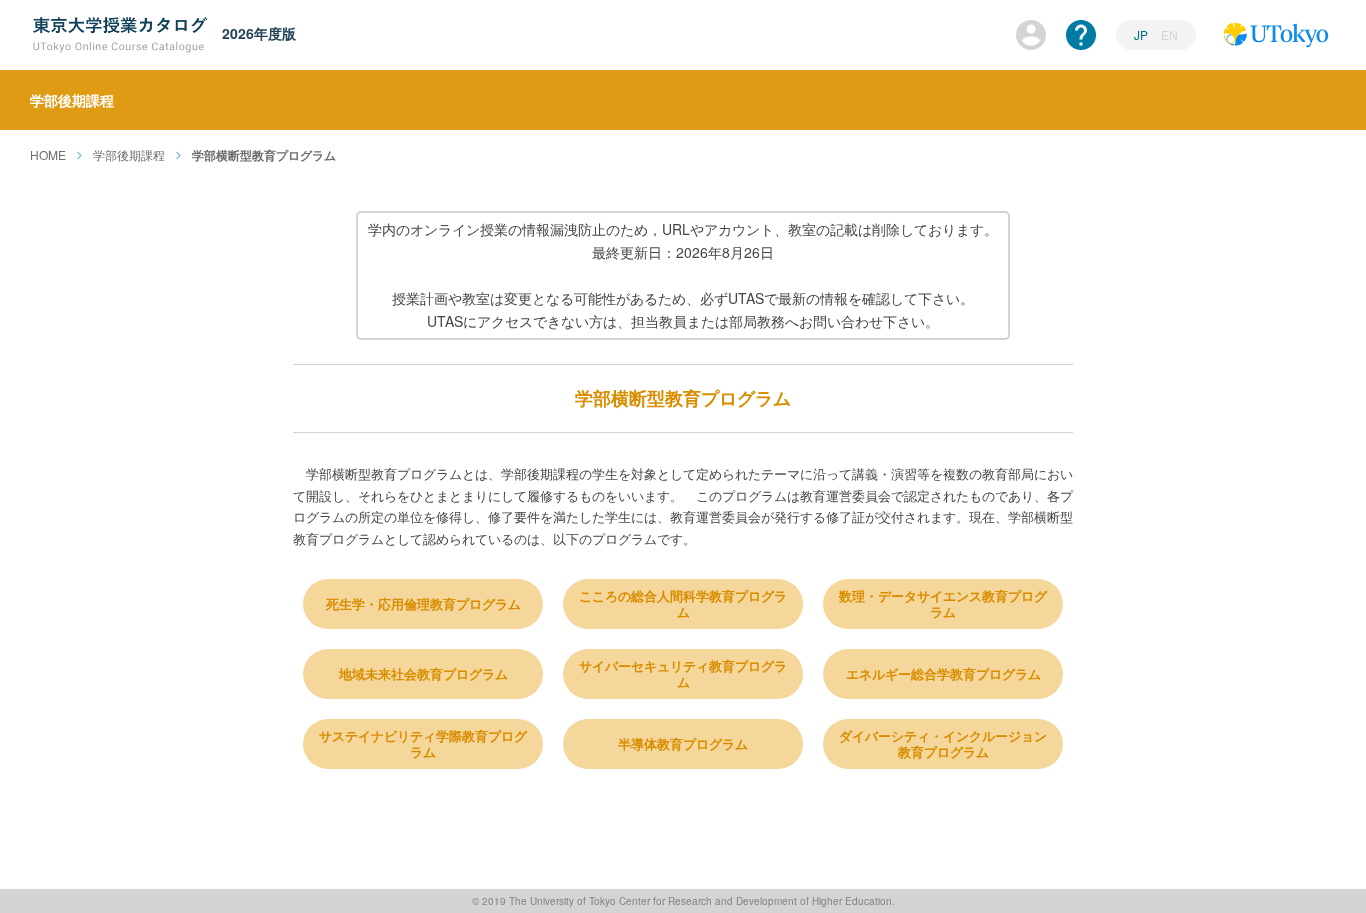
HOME (48, 154)
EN (1169, 34)
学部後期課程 (129, 154)
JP (1142, 34)
